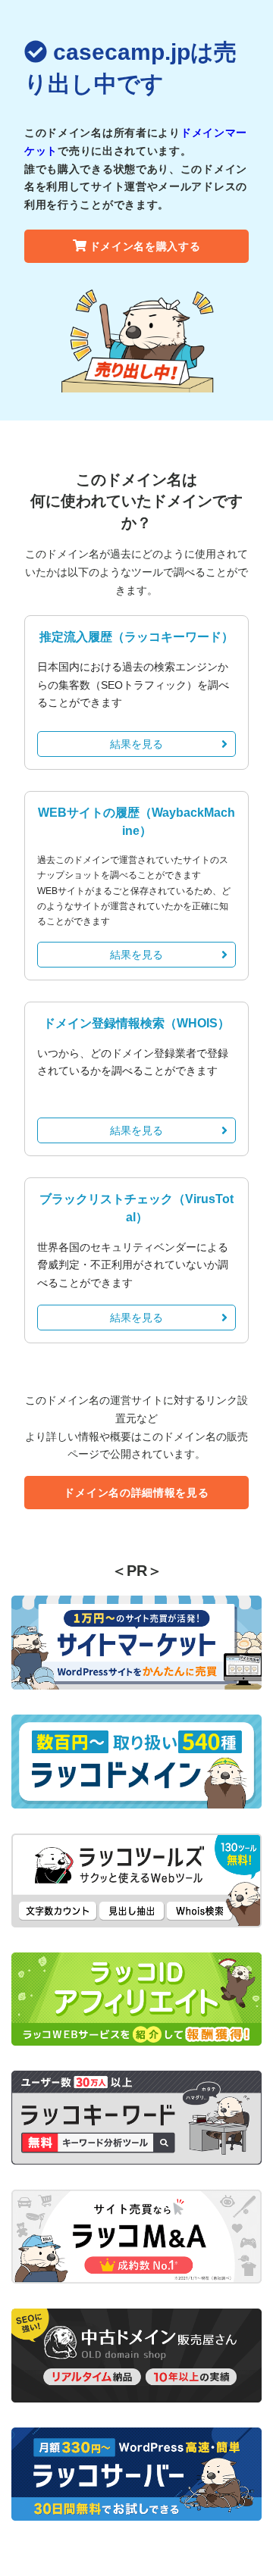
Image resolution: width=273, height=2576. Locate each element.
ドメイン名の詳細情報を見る (136, 1493)
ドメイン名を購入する (145, 246)
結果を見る (136, 744)
